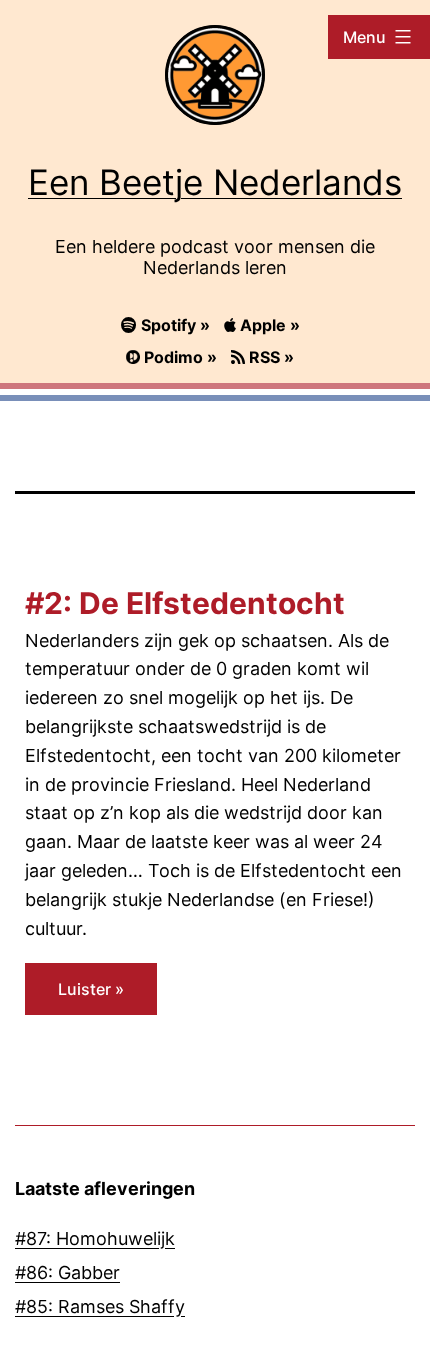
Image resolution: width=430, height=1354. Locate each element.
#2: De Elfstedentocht (185, 603)
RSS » (269, 357)
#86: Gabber (67, 1272)
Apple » (268, 325)
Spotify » (175, 325)
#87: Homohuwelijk (95, 1238)
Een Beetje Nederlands (215, 182)
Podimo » (180, 357)
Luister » (91, 989)
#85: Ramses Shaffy (100, 1306)
